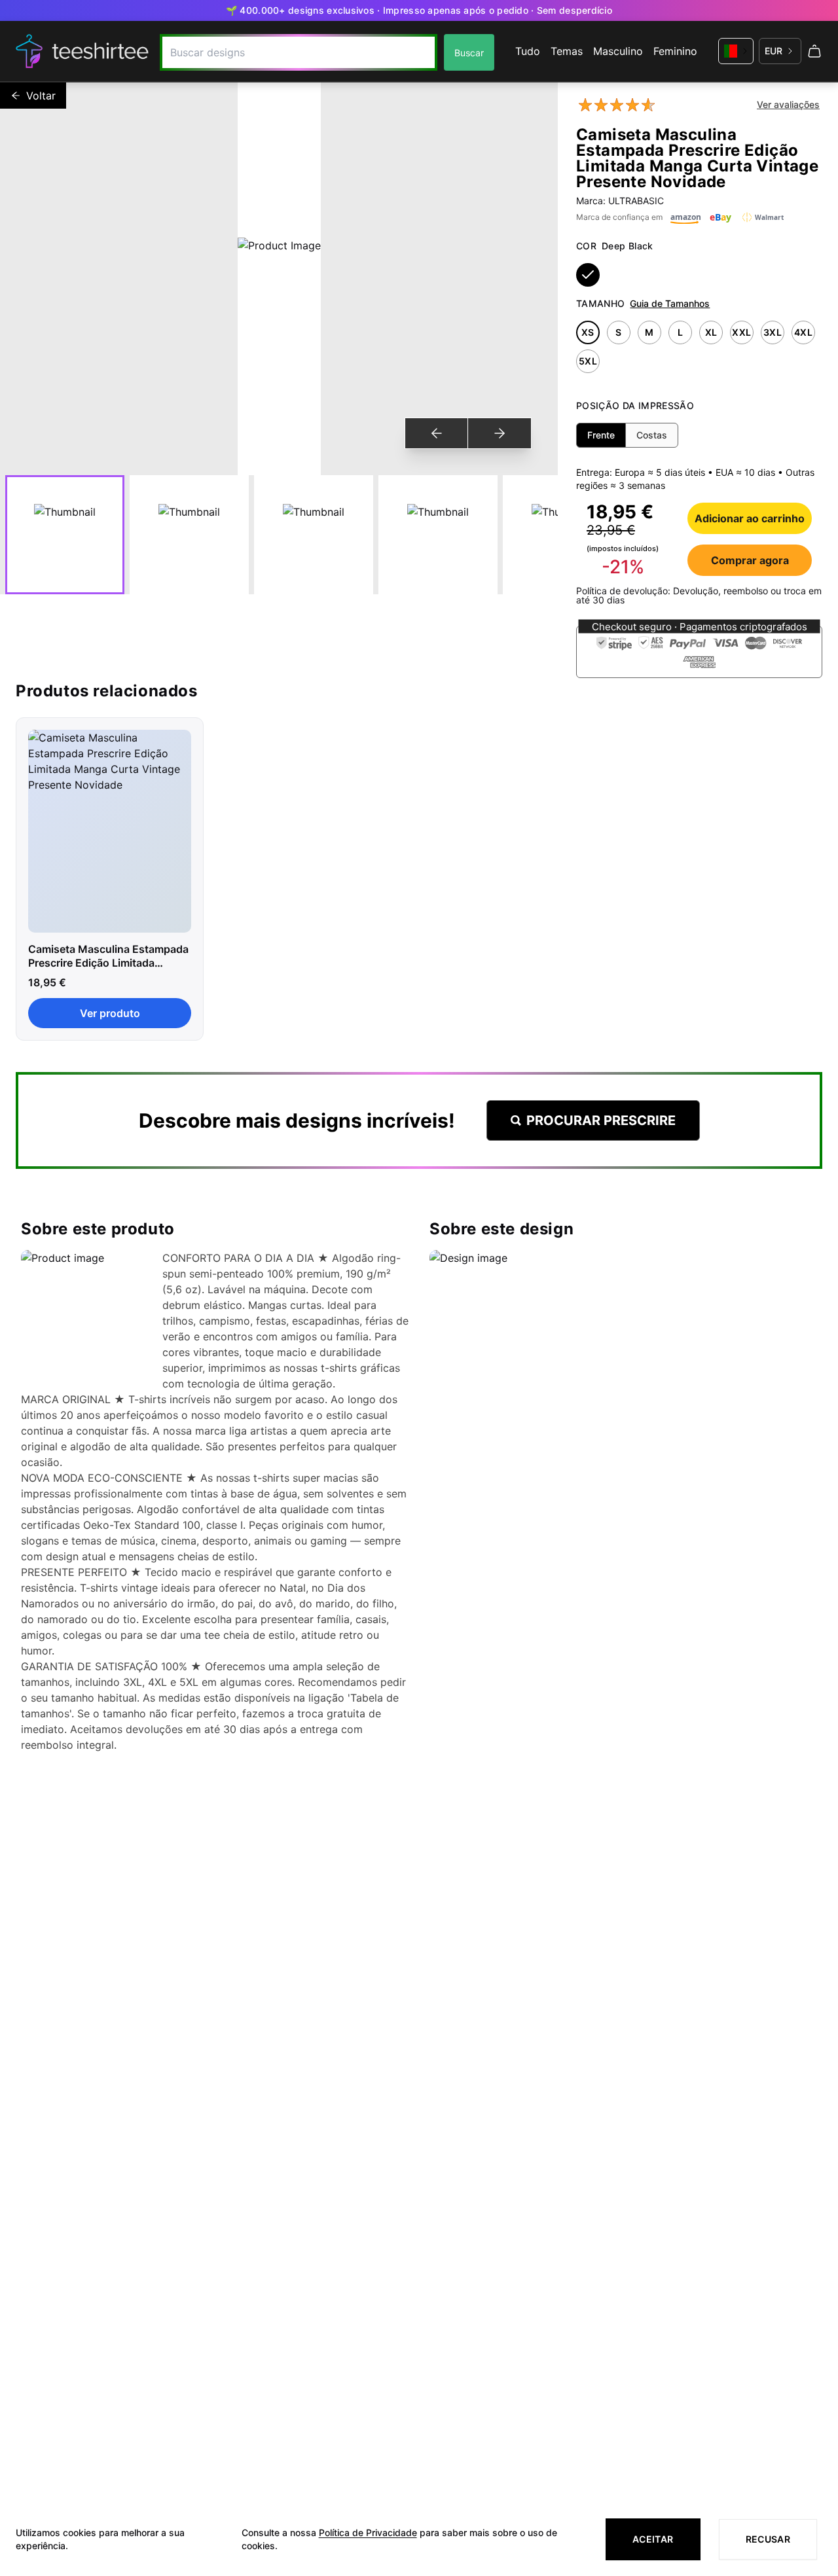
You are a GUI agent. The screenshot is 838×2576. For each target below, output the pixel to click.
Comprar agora (750, 560)
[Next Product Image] (499, 433)
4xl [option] (803, 332)
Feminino (675, 51)
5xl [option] (588, 361)
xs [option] (588, 332)
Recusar (768, 2539)
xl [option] (711, 332)
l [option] (680, 332)
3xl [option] (773, 332)
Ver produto (110, 1013)
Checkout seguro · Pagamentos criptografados (700, 627)
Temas (567, 51)
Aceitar (653, 2539)
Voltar (41, 96)
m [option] (649, 332)
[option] (588, 275)
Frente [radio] (601, 435)
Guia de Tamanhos (670, 303)
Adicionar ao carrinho (750, 518)
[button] (699, 652)
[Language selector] (736, 51)
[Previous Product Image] (437, 433)
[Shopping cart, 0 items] (814, 51)
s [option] (618, 332)
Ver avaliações (788, 104)
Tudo (528, 51)
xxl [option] (741, 332)
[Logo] (82, 51)
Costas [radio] (652, 435)
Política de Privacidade (368, 2532)
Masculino (618, 51)
